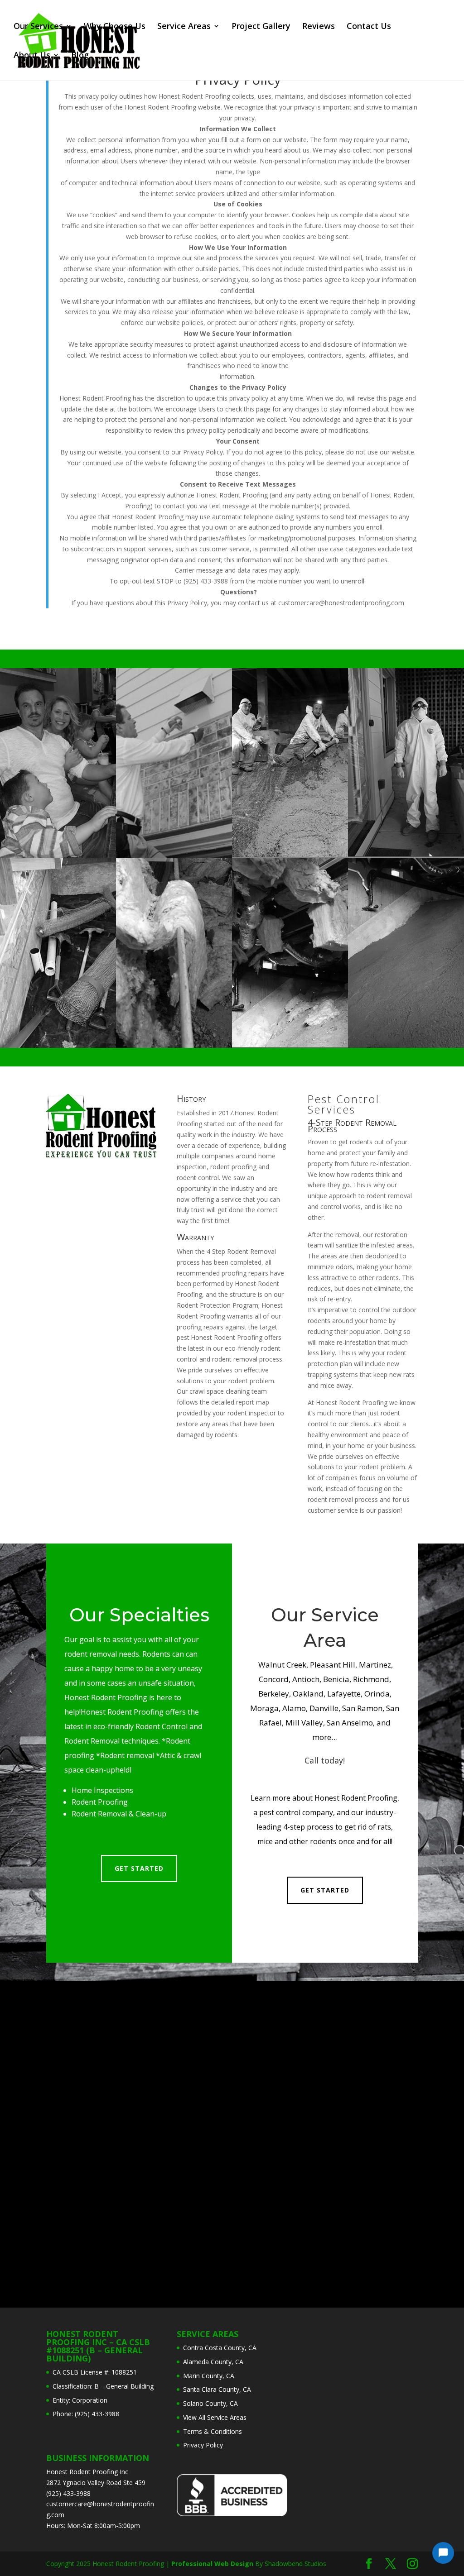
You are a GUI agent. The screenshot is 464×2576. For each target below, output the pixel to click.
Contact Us (369, 27)
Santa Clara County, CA (217, 2389)
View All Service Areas (215, 2417)
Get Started (139, 1868)
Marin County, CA (209, 2376)
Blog (80, 56)
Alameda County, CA (213, 2362)
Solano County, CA (210, 2403)
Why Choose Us (115, 27)
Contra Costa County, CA (220, 2348)
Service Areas (184, 27)
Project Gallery (261, 27)
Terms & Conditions (213, 2431)
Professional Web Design (212, 2564)
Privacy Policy (238, 81)
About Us (32, 56)
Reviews (319, 27)
